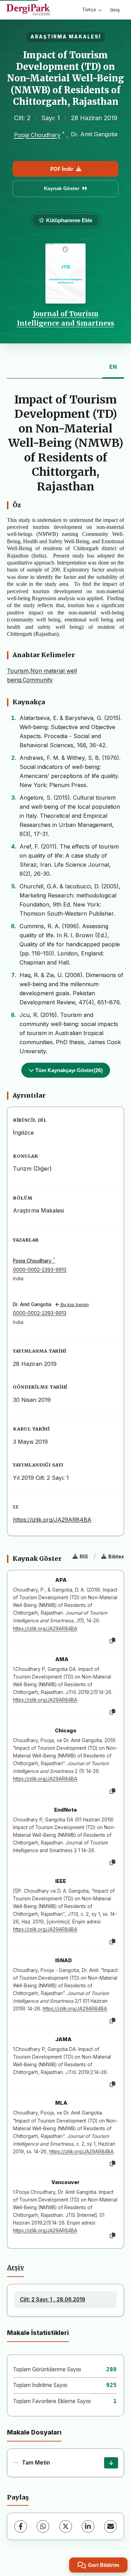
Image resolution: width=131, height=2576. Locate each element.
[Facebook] (21, 2526)
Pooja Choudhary (37, 135)
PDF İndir (62, 169)
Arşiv (16, 2268)
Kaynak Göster (62, 188)
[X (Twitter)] (66, 2526)
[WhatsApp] (43, 2526)
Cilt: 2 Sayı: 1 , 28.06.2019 (53, 2300)
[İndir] (111, 2463)
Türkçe (89, 10)
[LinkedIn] (88, 2526)
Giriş (115, 10)
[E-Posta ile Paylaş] (110, 2526)
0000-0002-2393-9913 (40, 1270)
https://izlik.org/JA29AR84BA (52, 1520)
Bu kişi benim (74, 1305)
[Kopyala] (112, 1641)
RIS (84, 1556)
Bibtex (116, 1556)
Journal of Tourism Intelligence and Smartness (65, 318)
